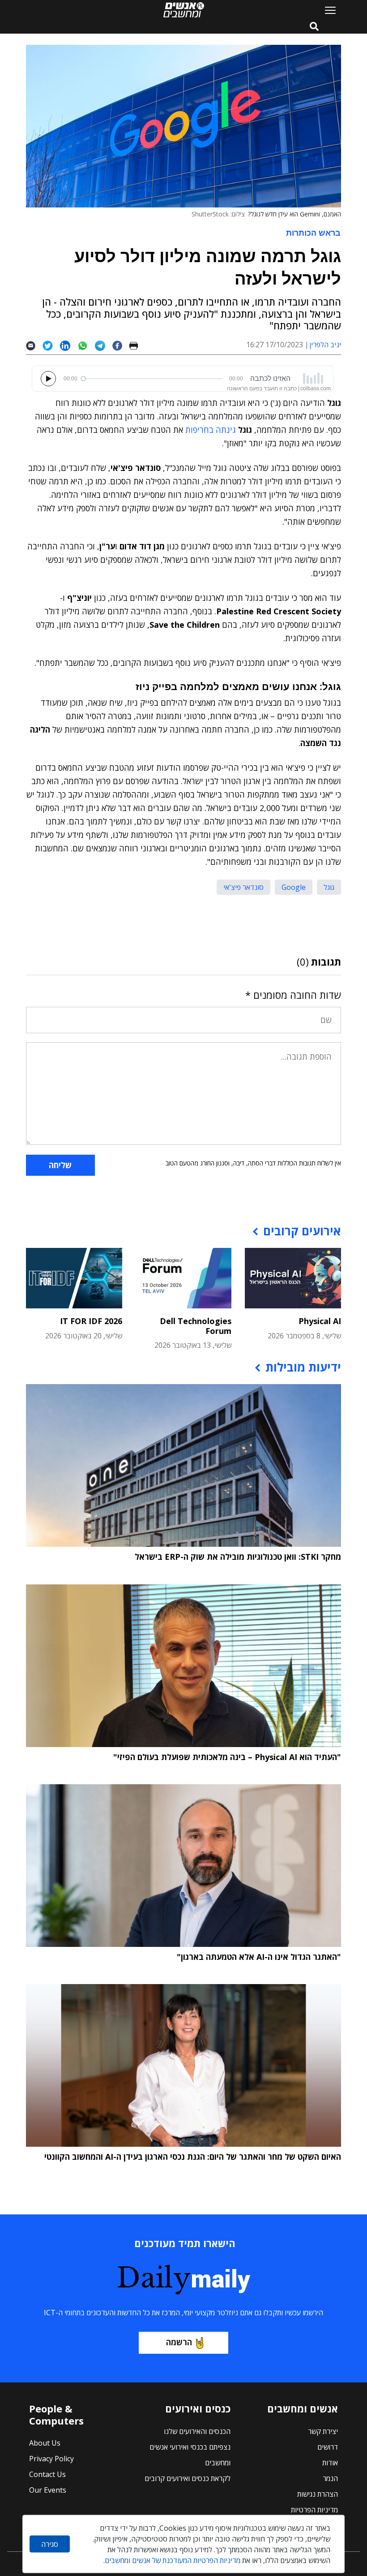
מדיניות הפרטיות (314, 2510)
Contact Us (47, 2474)
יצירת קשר (323, 2431)
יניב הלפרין (325, 345)
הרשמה (179, 2342)
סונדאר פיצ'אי (243, 887)
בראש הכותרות (313, 233)
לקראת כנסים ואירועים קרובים (188, 2478)
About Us (45, 2443)
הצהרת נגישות (318, 2494)
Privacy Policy (51, 2459)
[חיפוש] (314, 27)
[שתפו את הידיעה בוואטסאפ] (86, 345)
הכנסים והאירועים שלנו (197, 2431)
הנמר (330, 2478)
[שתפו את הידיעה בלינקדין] (69, 345)
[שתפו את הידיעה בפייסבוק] (121, 345)
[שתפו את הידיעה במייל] (34, 345)
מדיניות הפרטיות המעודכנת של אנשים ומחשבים (173, 2560)
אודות (330, 2463)
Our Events (48, 2490)
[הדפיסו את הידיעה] (137, 345)
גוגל (329, 887)
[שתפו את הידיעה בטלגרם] (104, 345)
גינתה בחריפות (211, 430)
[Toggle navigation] (327, 10)
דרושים (328, 2447)
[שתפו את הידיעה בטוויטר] (51, 345)
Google (294, 887)
